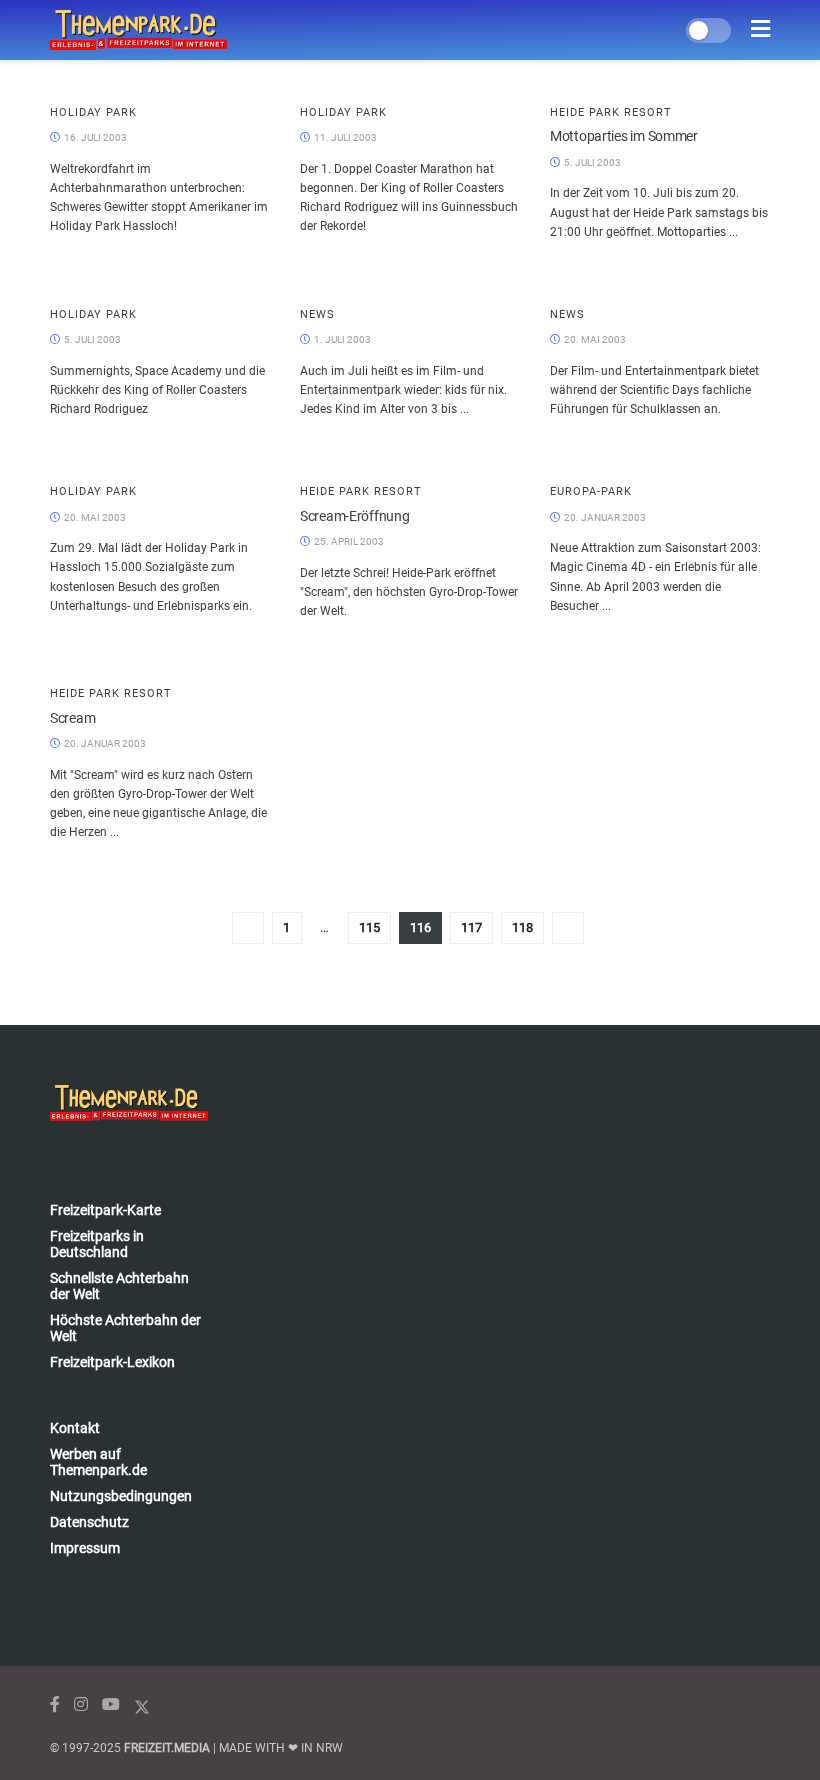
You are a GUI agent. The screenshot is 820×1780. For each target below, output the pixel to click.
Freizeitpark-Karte (105, 1210)
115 (369, 927)
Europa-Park (591, 491)
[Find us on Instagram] (81, 1704)
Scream (72, 718)
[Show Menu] (760, 30)
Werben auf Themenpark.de (98, 1462)
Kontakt (75, 1428)
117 (471, 927)
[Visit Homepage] (138, 30)
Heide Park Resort (611, 112)
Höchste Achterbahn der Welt (125, 1328)
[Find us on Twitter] (142, 1704)
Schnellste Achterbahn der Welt (119, 1286)
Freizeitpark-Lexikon (112, 1362)
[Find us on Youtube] (111, 1704)
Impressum (85, 1548)
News (317, 314)
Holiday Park (93, 112)
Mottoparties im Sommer (624, 136)
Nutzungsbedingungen (121, 1496)
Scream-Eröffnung (355, 516)
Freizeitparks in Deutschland (97, 1244)
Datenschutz (89, 1522)
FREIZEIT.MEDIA (167, 1748)
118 (522, 927)
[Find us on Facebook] (55, 1704)
